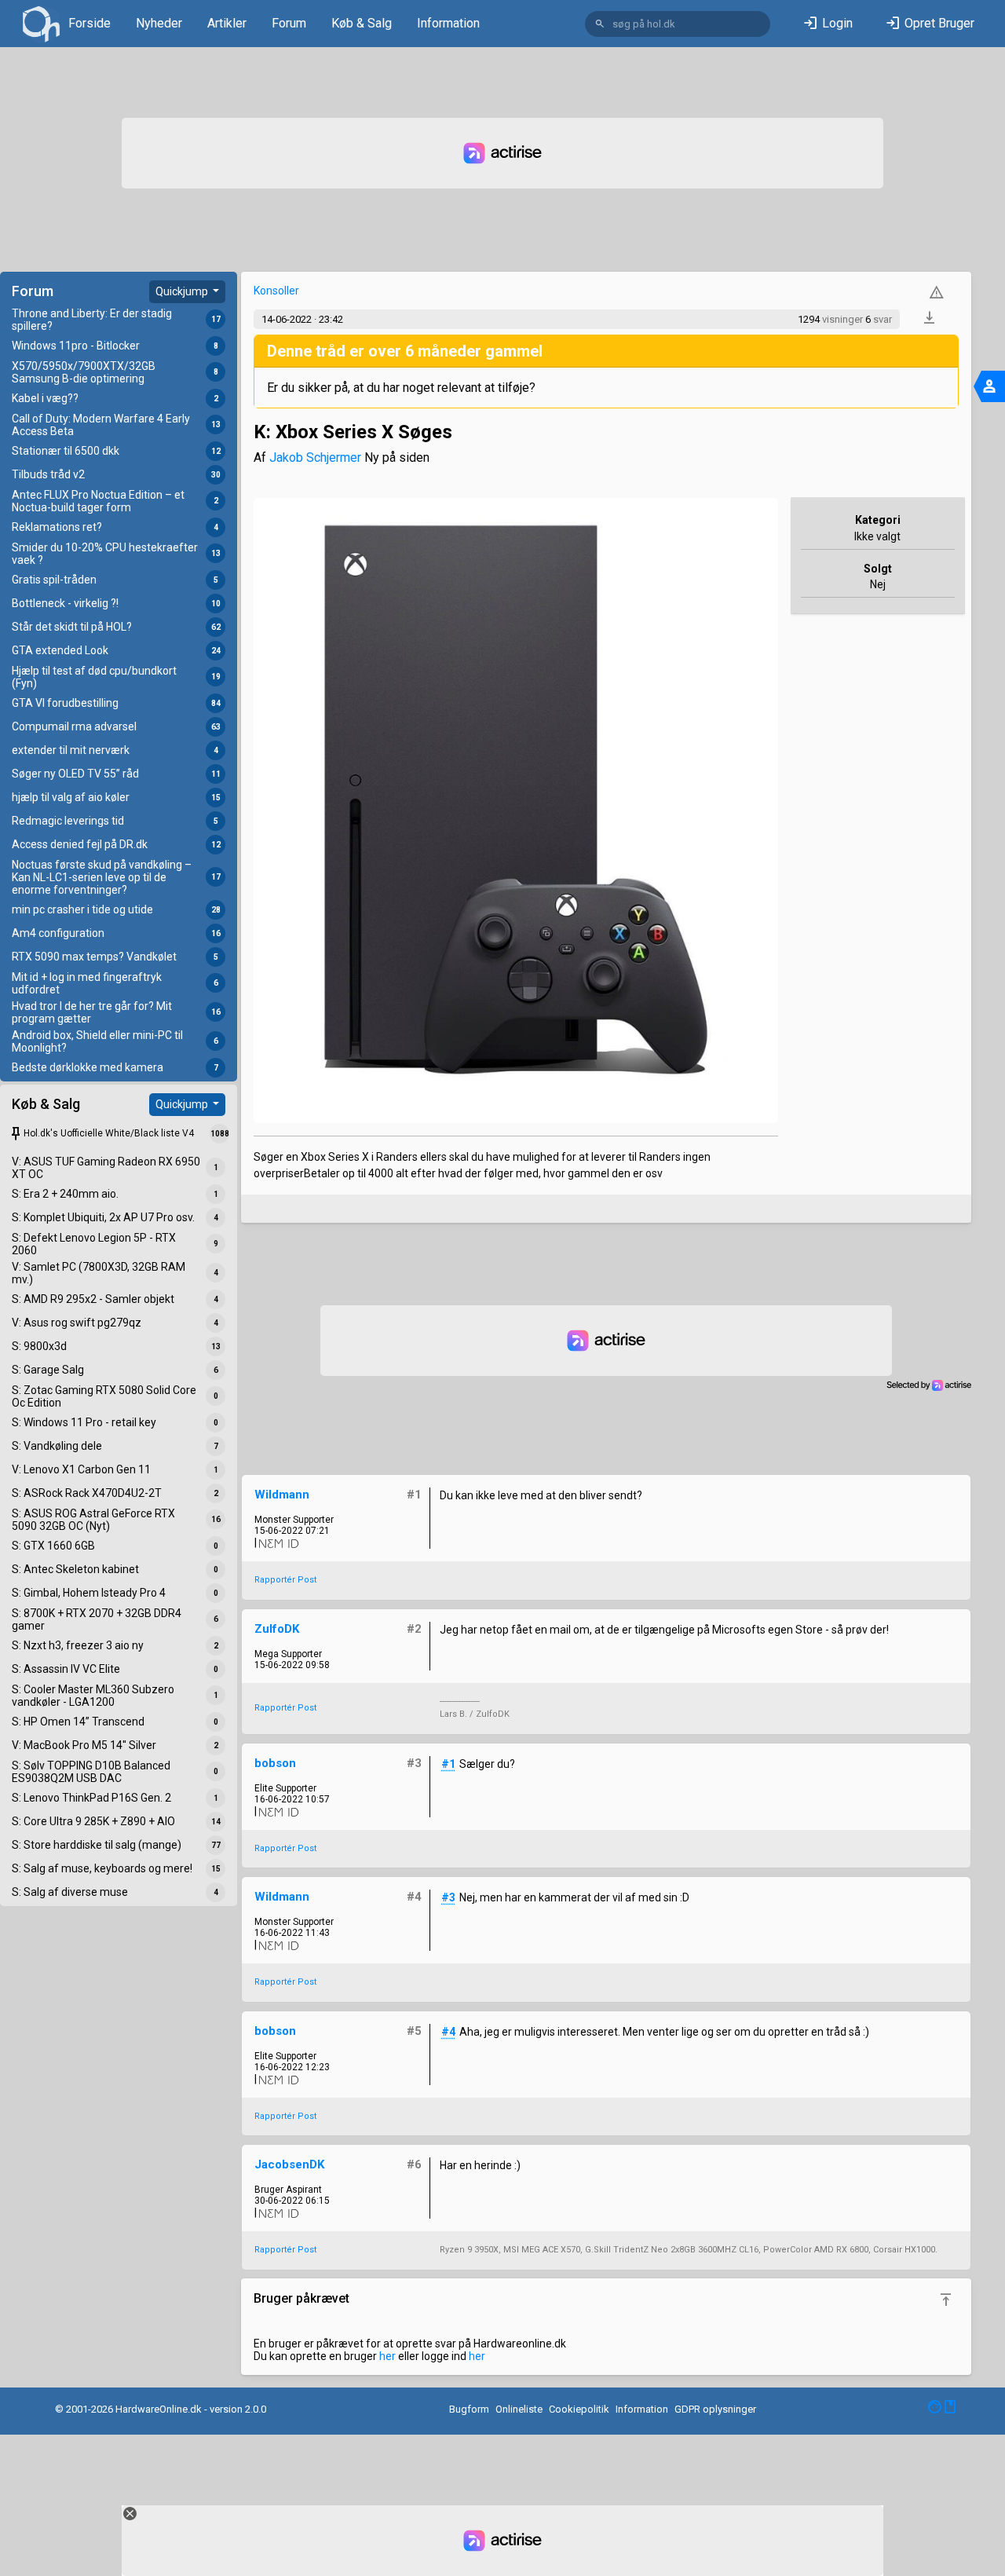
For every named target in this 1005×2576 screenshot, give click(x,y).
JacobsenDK (289, 2164)
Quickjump (183, 291)
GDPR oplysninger (715, 2409)
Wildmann (282, 1495)
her (387, 2356)
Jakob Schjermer (315, 457)
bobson (275, 1763)
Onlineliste (519, 2409)
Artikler (227, 23)
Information (448, 23)
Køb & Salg (362, 23)
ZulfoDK (277, 1629)
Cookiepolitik (579, 2409)
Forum (289, 23)
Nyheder (159, 23)
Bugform (469, 2409)
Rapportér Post (285, 1580)
